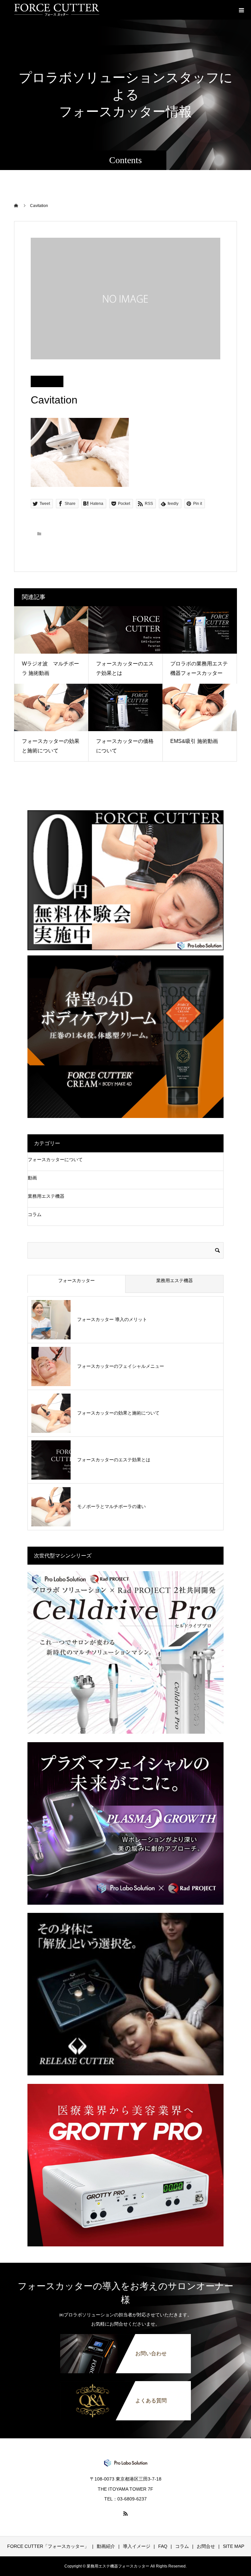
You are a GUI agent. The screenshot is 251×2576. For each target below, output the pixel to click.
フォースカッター (76, 1280)
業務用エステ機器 (46, 1196)
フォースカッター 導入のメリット (112, 1319)
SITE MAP (234, 2546)
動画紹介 (106, 2546)
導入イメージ (137, 2546)
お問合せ (206, 2546)
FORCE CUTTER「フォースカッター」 (48, 2546)
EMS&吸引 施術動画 (194, 741)
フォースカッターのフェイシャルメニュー (121, 1366)
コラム (35, 1214)
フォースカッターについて (55, 1159)
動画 (32, 1178)
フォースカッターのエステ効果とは (114, 1460)
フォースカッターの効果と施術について (118, 1413)
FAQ (163, 2546)
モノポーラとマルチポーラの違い (111, 1506)
